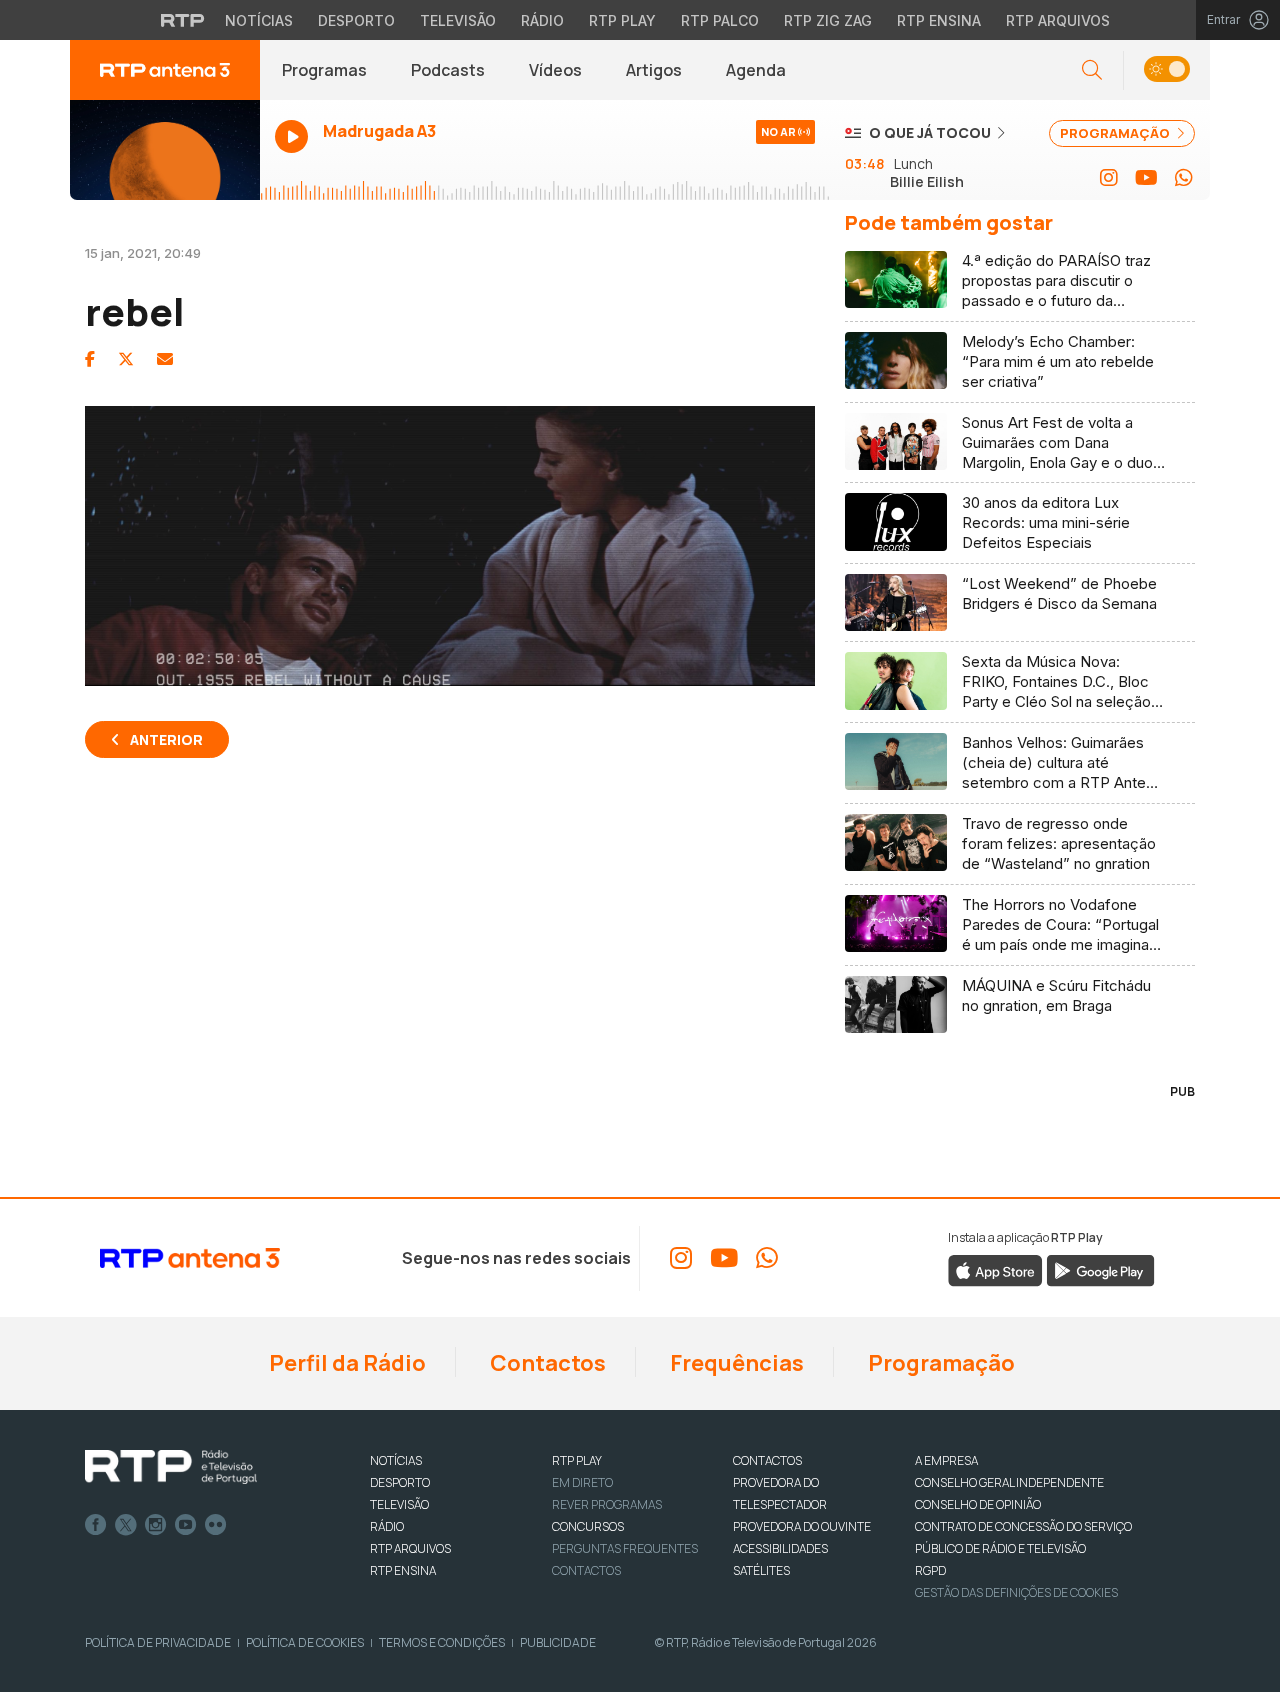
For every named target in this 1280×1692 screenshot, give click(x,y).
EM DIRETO (582, 1482)
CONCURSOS (588, 1526)
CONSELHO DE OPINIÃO (978, 1504)
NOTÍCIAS (396, 1460)
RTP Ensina (939, 20)
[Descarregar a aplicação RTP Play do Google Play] (1100, 1269)
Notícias (259, 20)
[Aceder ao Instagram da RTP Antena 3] (1109, 178)
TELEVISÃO (399, 1504)
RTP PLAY (577, 1460)
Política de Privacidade (158, 1642)
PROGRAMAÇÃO (1116, 133)
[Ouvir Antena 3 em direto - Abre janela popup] (165, 150)
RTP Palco (720, 20)
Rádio (542, 20)
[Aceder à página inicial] (165, 70)
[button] (1166, 70)
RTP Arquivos (1058, 20)
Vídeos (555, 70)
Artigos (654, 70)
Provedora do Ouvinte (802, 1526)
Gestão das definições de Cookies (1016, 1592)
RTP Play (622, 20)
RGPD (930, 1570)
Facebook (96, 1525)
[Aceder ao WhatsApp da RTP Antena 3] (1184, 178)
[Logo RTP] (171, 1467)
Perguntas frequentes (625, 1548)
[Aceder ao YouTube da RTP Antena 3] (1146, 178)
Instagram (156, 1525)
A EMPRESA (946, 1460)
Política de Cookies (305, 1642)
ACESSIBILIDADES (780, 1548)
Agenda (756, 70)
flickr (216, 1525)
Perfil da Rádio (345, 1363)
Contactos (546, 1363)
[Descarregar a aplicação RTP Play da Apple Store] (995, 1269)
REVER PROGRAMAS (607, 1504)
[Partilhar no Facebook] (90, 359)
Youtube (186, 1525)
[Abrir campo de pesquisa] (1092, 70)
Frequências (735, 1363)
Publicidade (558, 1642)
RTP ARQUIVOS (410, 1548)
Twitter (126, 1525)
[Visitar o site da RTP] (183, 20)
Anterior (166, 739)
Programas (324, 70)
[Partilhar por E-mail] (165, 359)
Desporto (356, 20)
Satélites (761, 1570)
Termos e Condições (442, 1642)
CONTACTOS (767, 1460)
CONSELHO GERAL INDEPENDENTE (1009, 1482)
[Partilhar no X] (126, 359)
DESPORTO (400, 1482)
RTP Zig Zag (828, 20)
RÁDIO (387, 1526)
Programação (939, 1363)
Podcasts (448, 70)
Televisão (458, 20)
